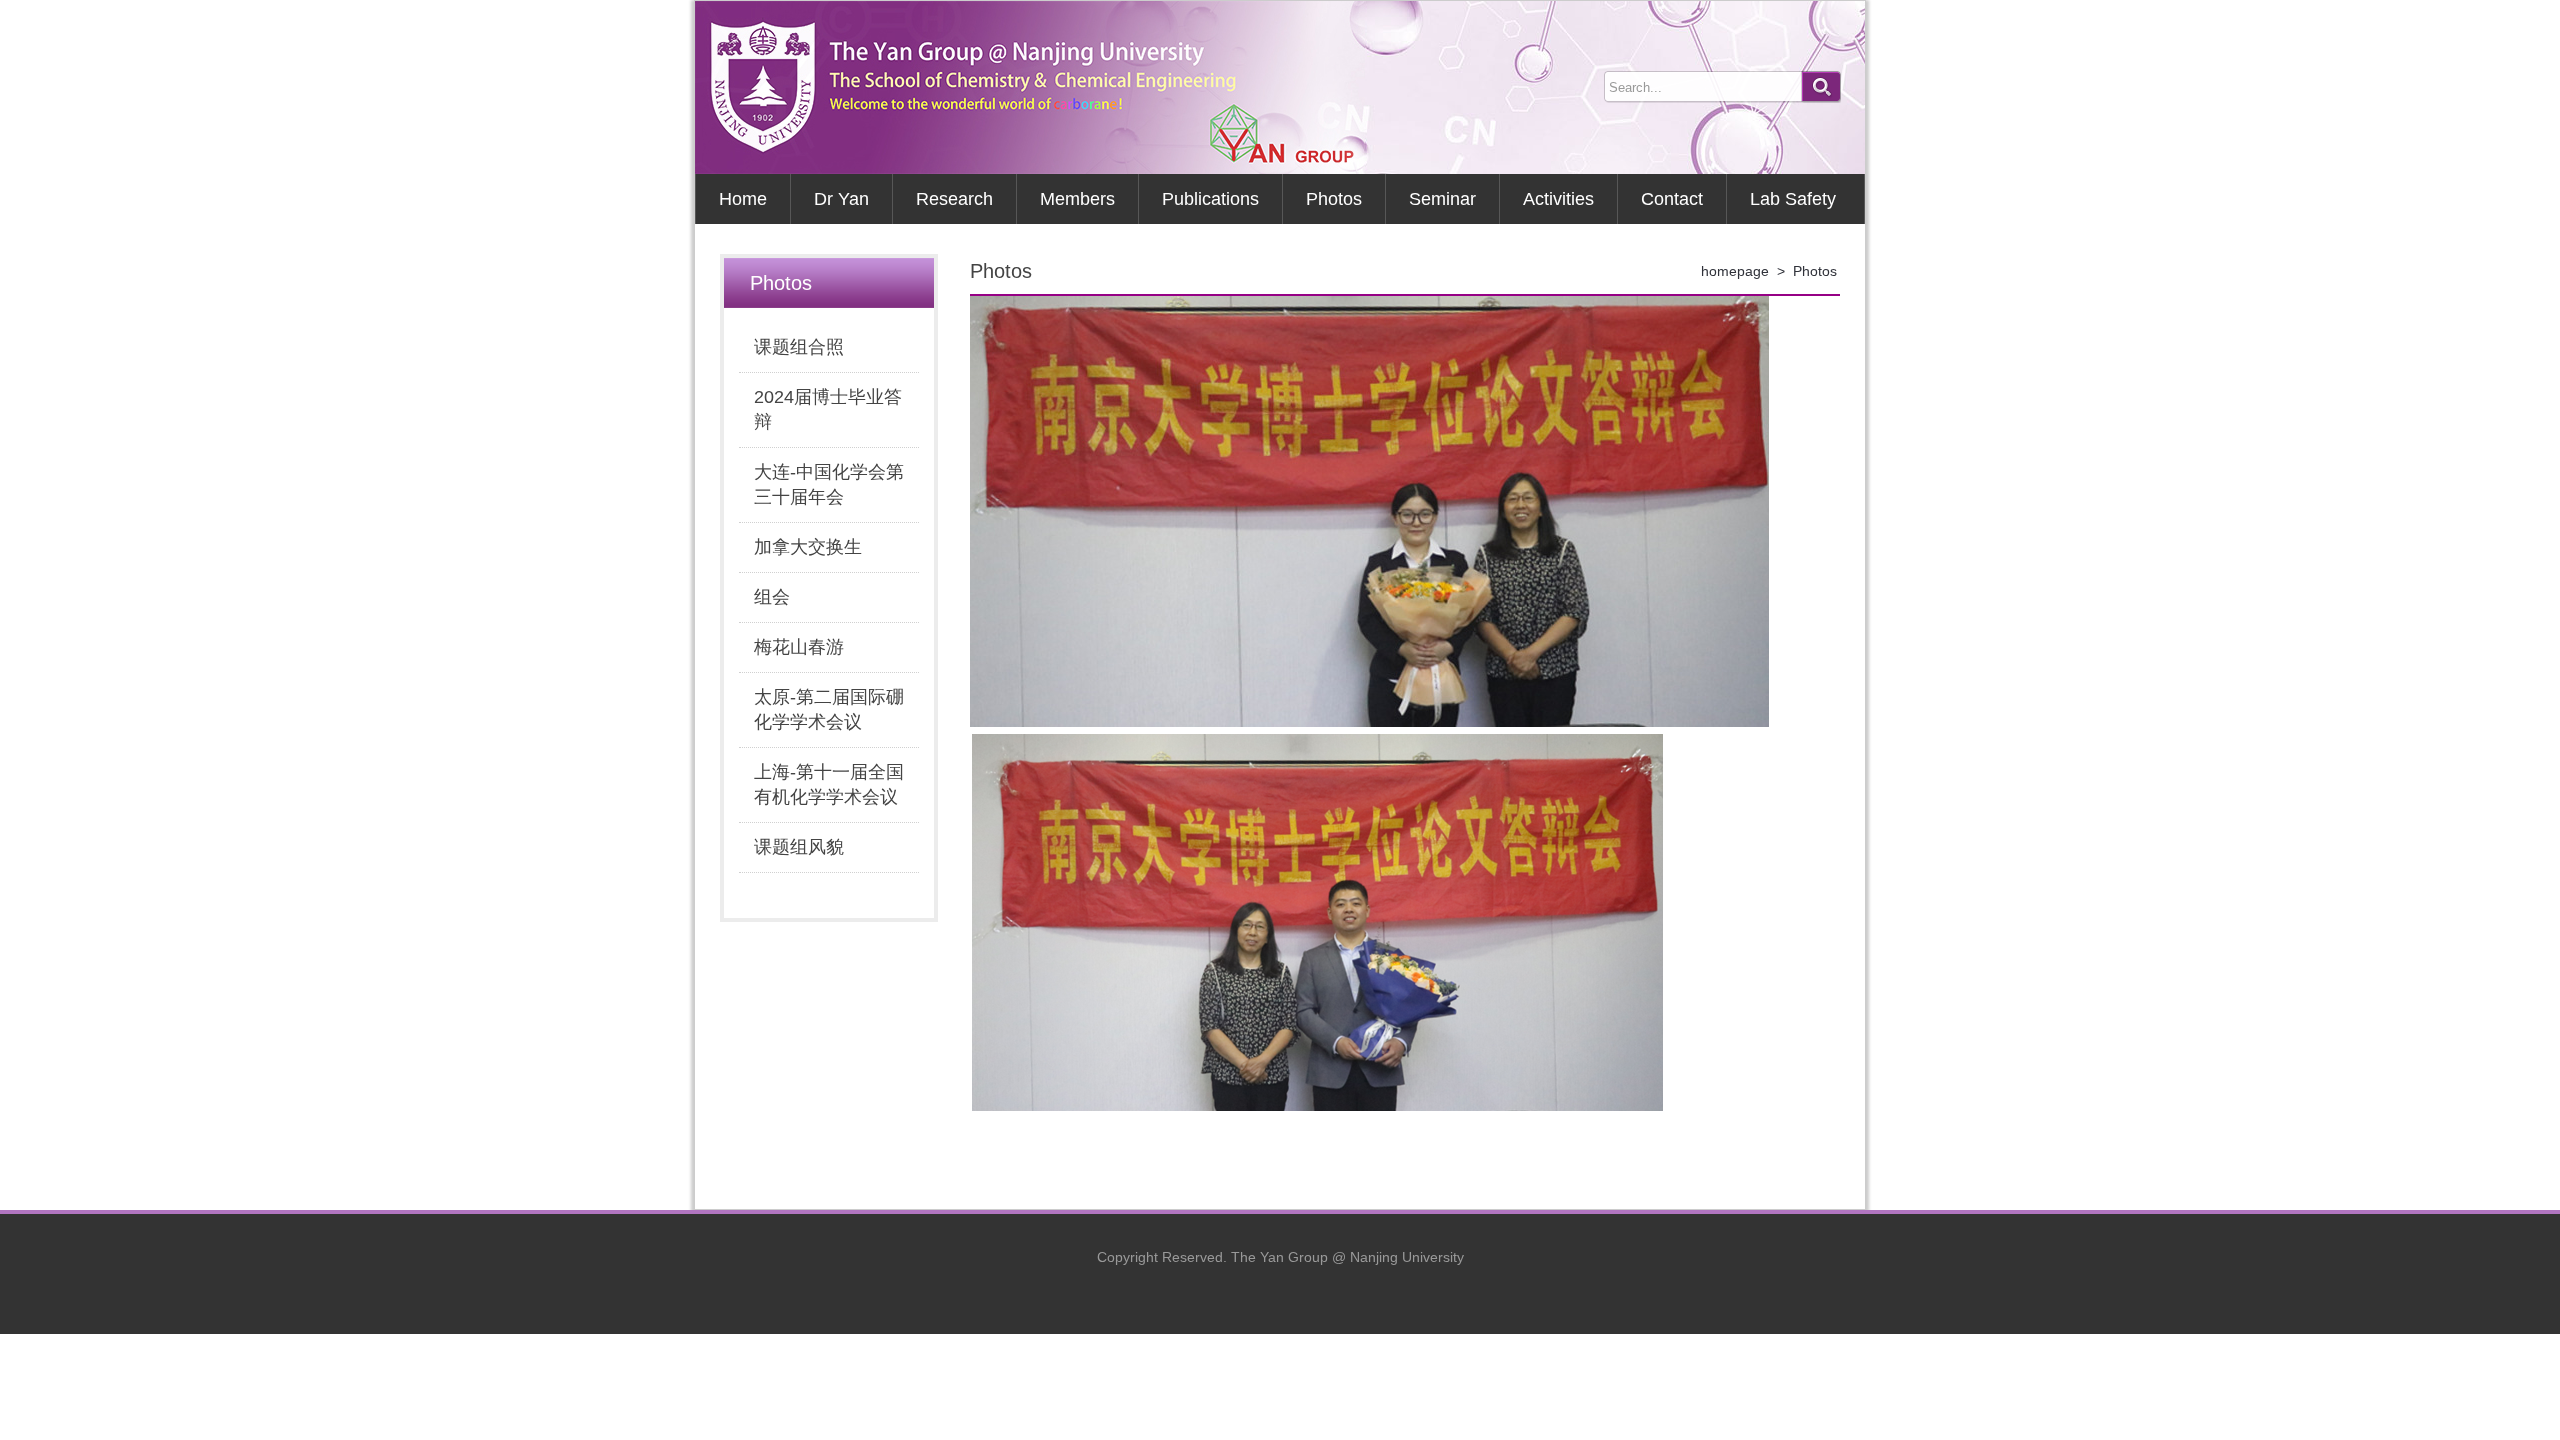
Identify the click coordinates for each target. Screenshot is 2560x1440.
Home (743, 199)
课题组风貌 (799, 847)
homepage (1735, 271)
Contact (1672, 199)
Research (954, 199)
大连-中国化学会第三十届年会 (829, 484)
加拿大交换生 (808, 547)
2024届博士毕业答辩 (828, 409)
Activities (1558, 199)
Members (1077, 199)
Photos (1334, 199)
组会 (772, 597)
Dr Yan (841, 199)
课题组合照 (799, 347)
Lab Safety (1793, 199)
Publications (1210, 199)
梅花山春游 (799, 647)
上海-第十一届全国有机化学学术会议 (829, 784)
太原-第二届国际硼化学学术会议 (829, 709)
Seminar (1442, 199)
